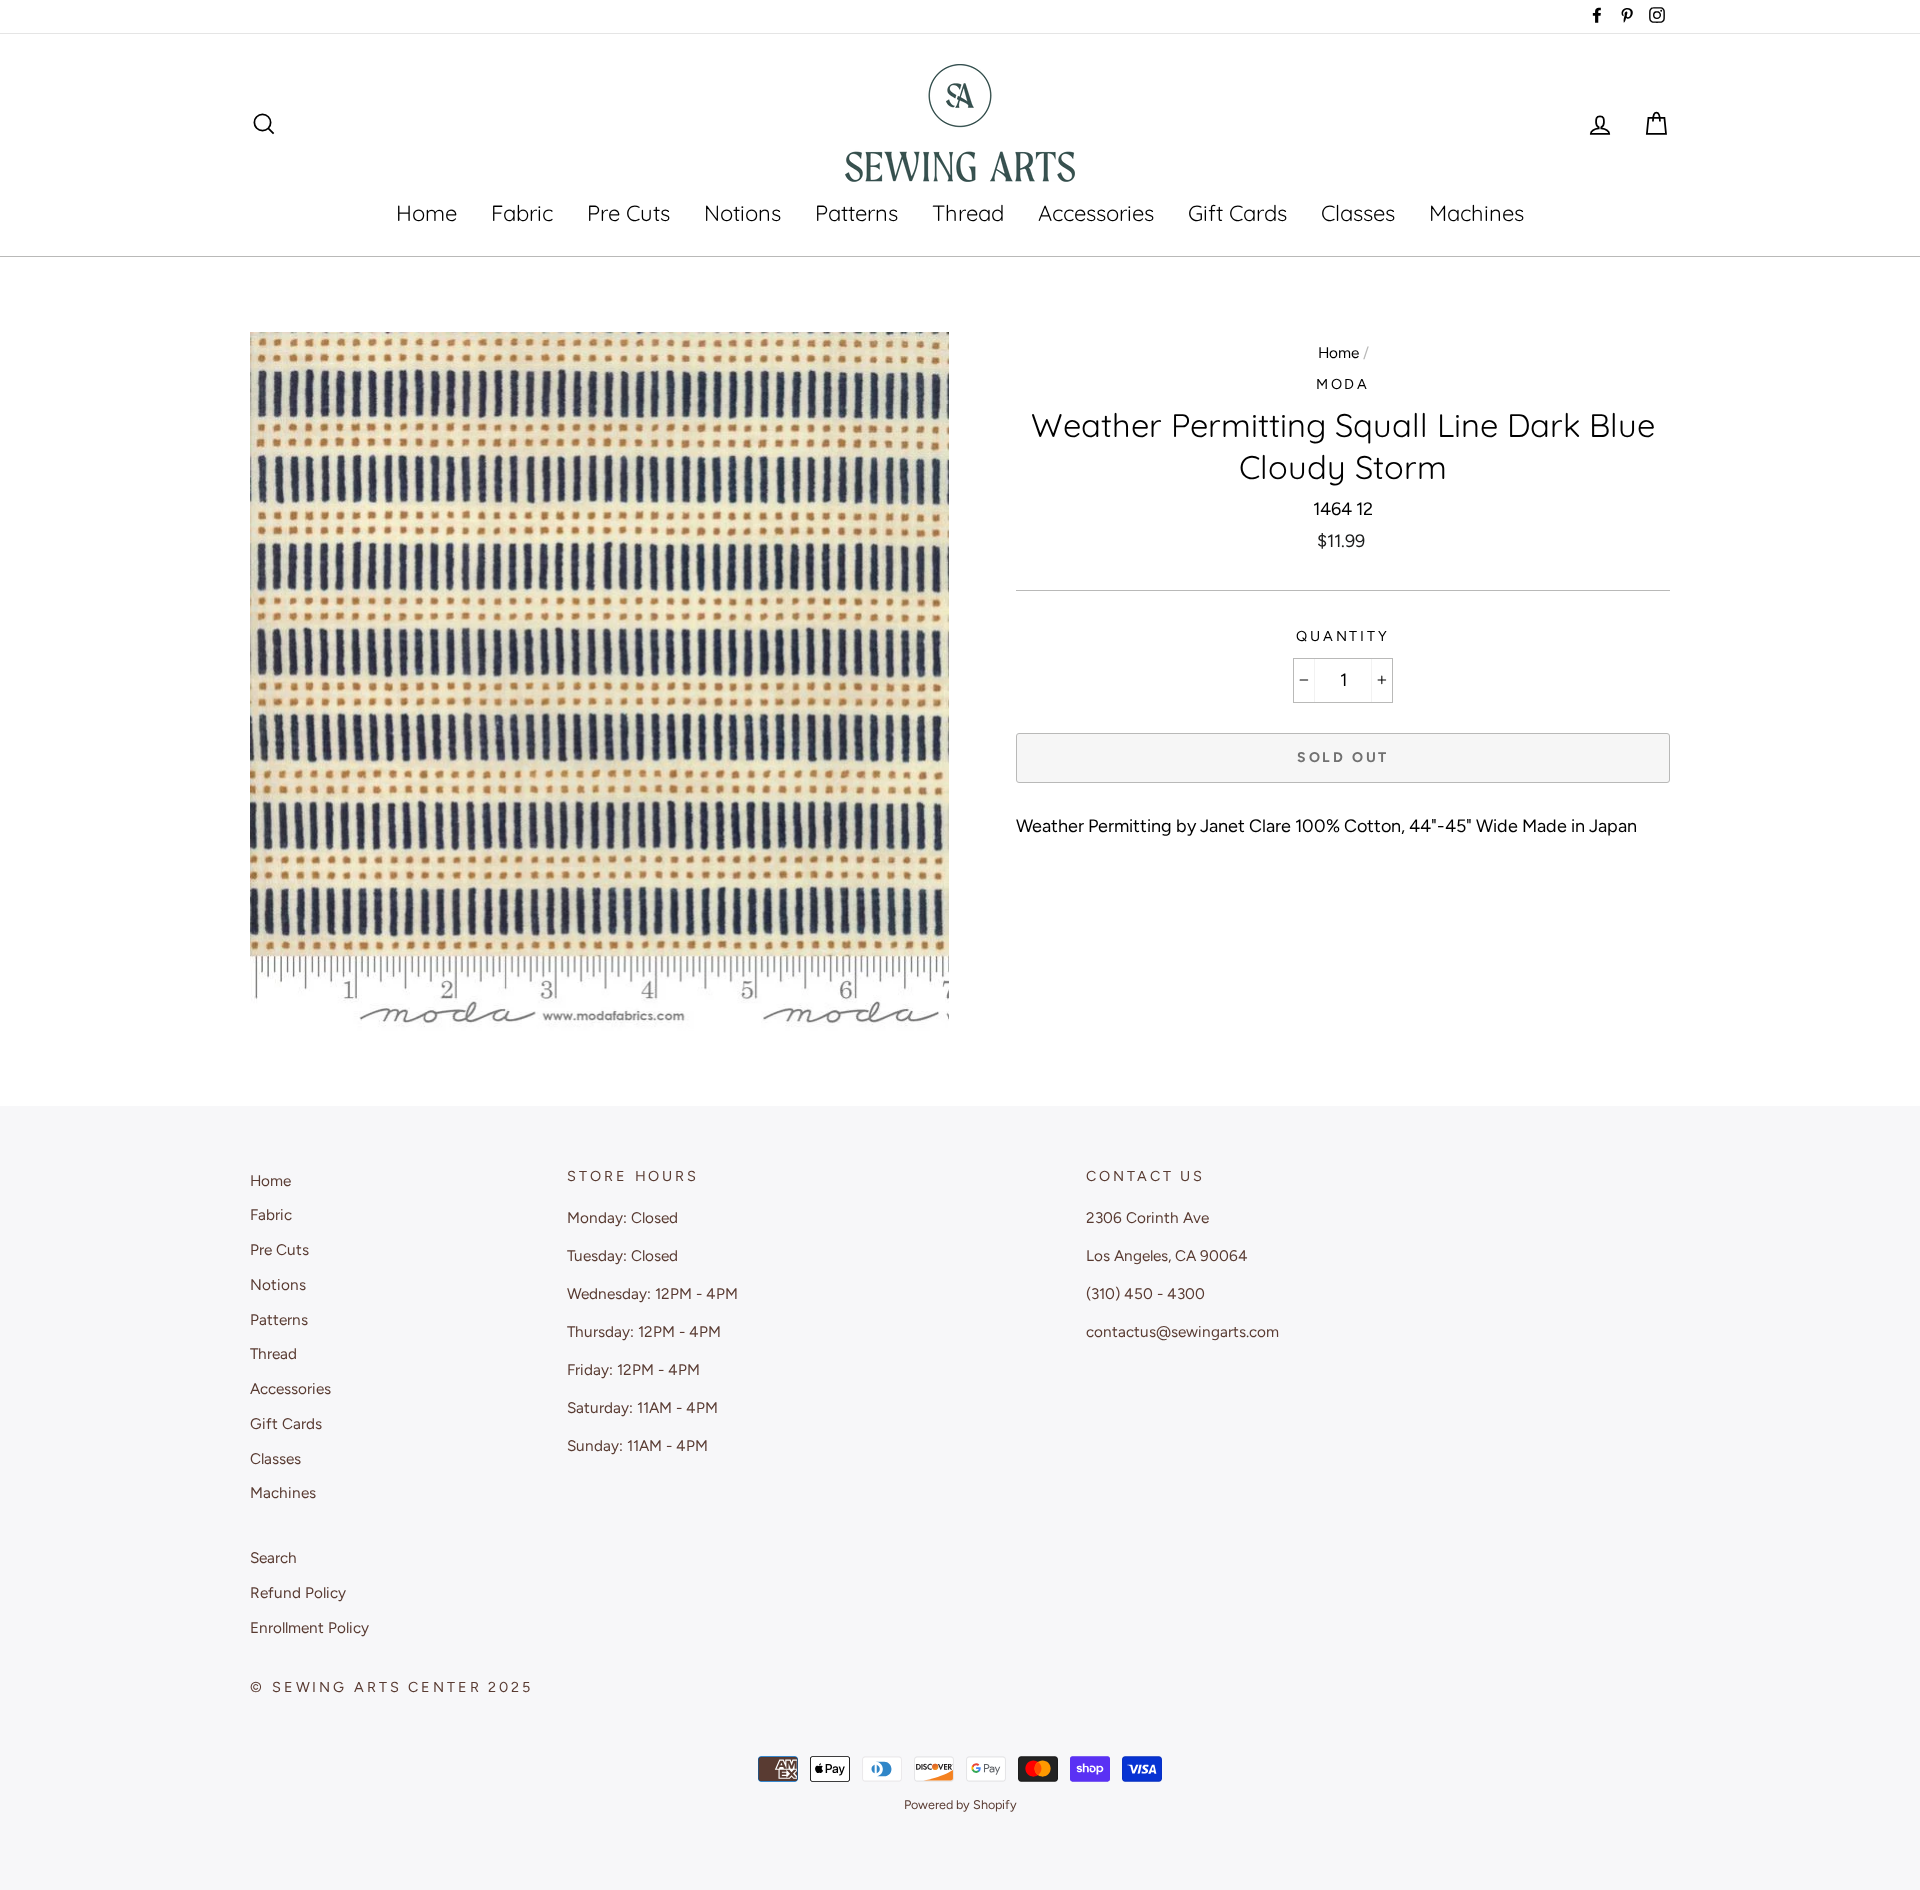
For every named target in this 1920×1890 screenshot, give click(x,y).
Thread (968, 213)
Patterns (856, 213)
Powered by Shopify (960, 1804)
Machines (1476, 213)
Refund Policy (298, 1592)
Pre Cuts (628, 213)
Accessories (1096, 213)
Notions (742, 213)
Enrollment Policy (309, 1627)
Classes (1358, 213)
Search (273, 1557)
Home (426, 213)
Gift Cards (1237, 213)
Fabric (522, 213)
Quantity (1343, 636)
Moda (1343, 384)
